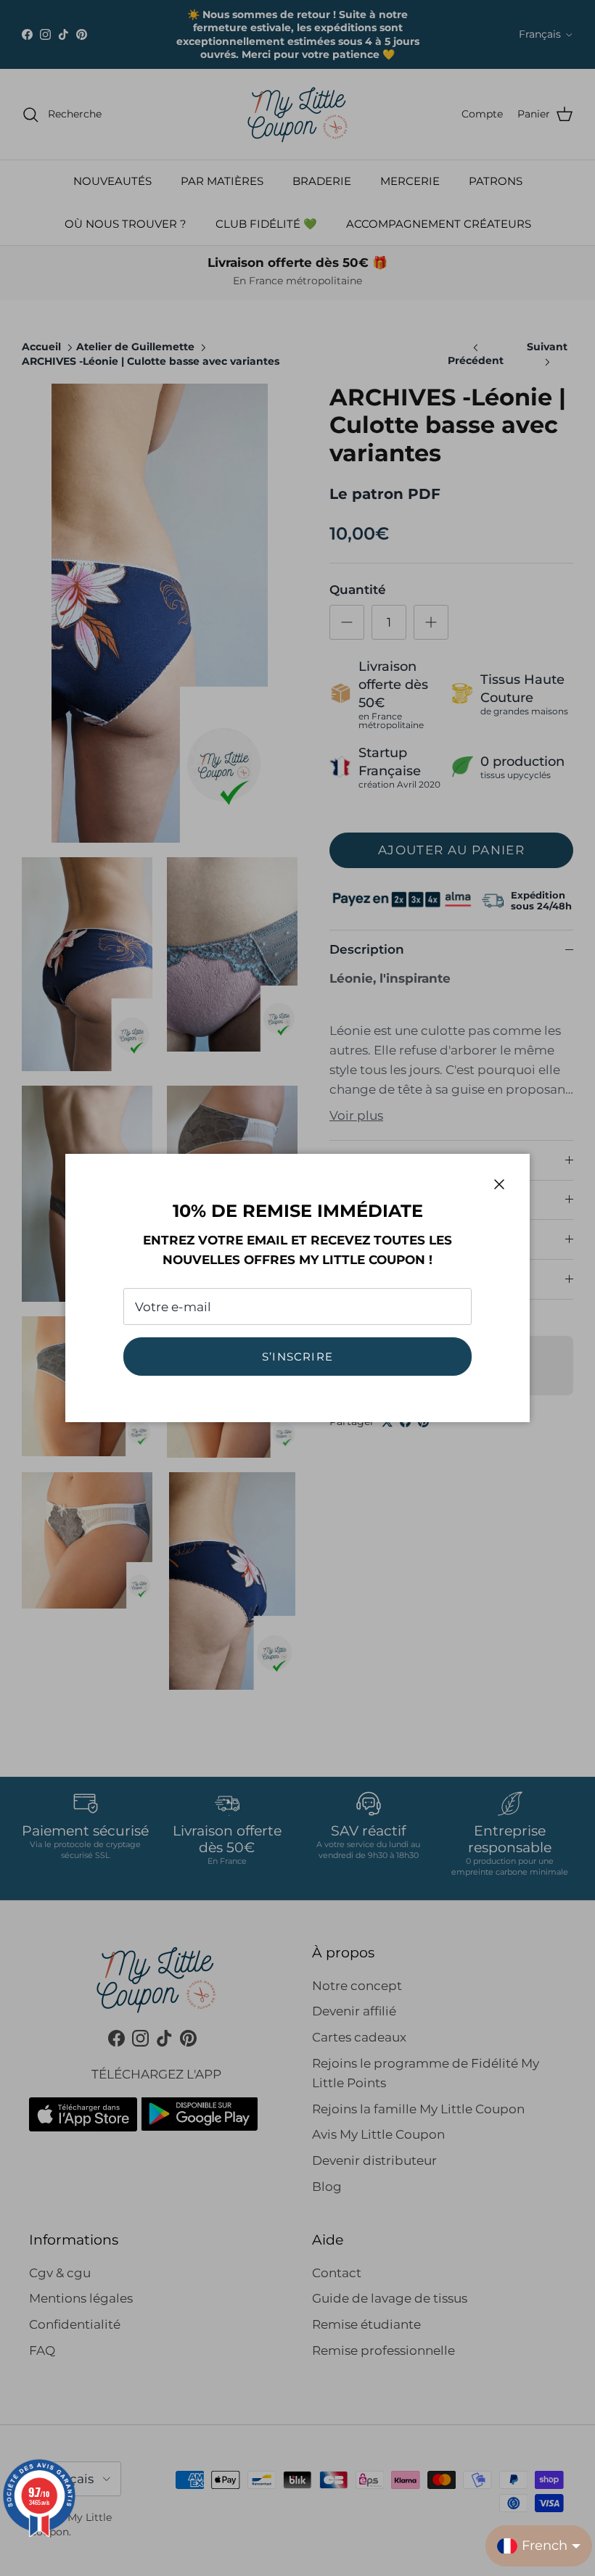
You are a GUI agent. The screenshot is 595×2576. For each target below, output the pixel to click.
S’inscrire (297, 1357)
